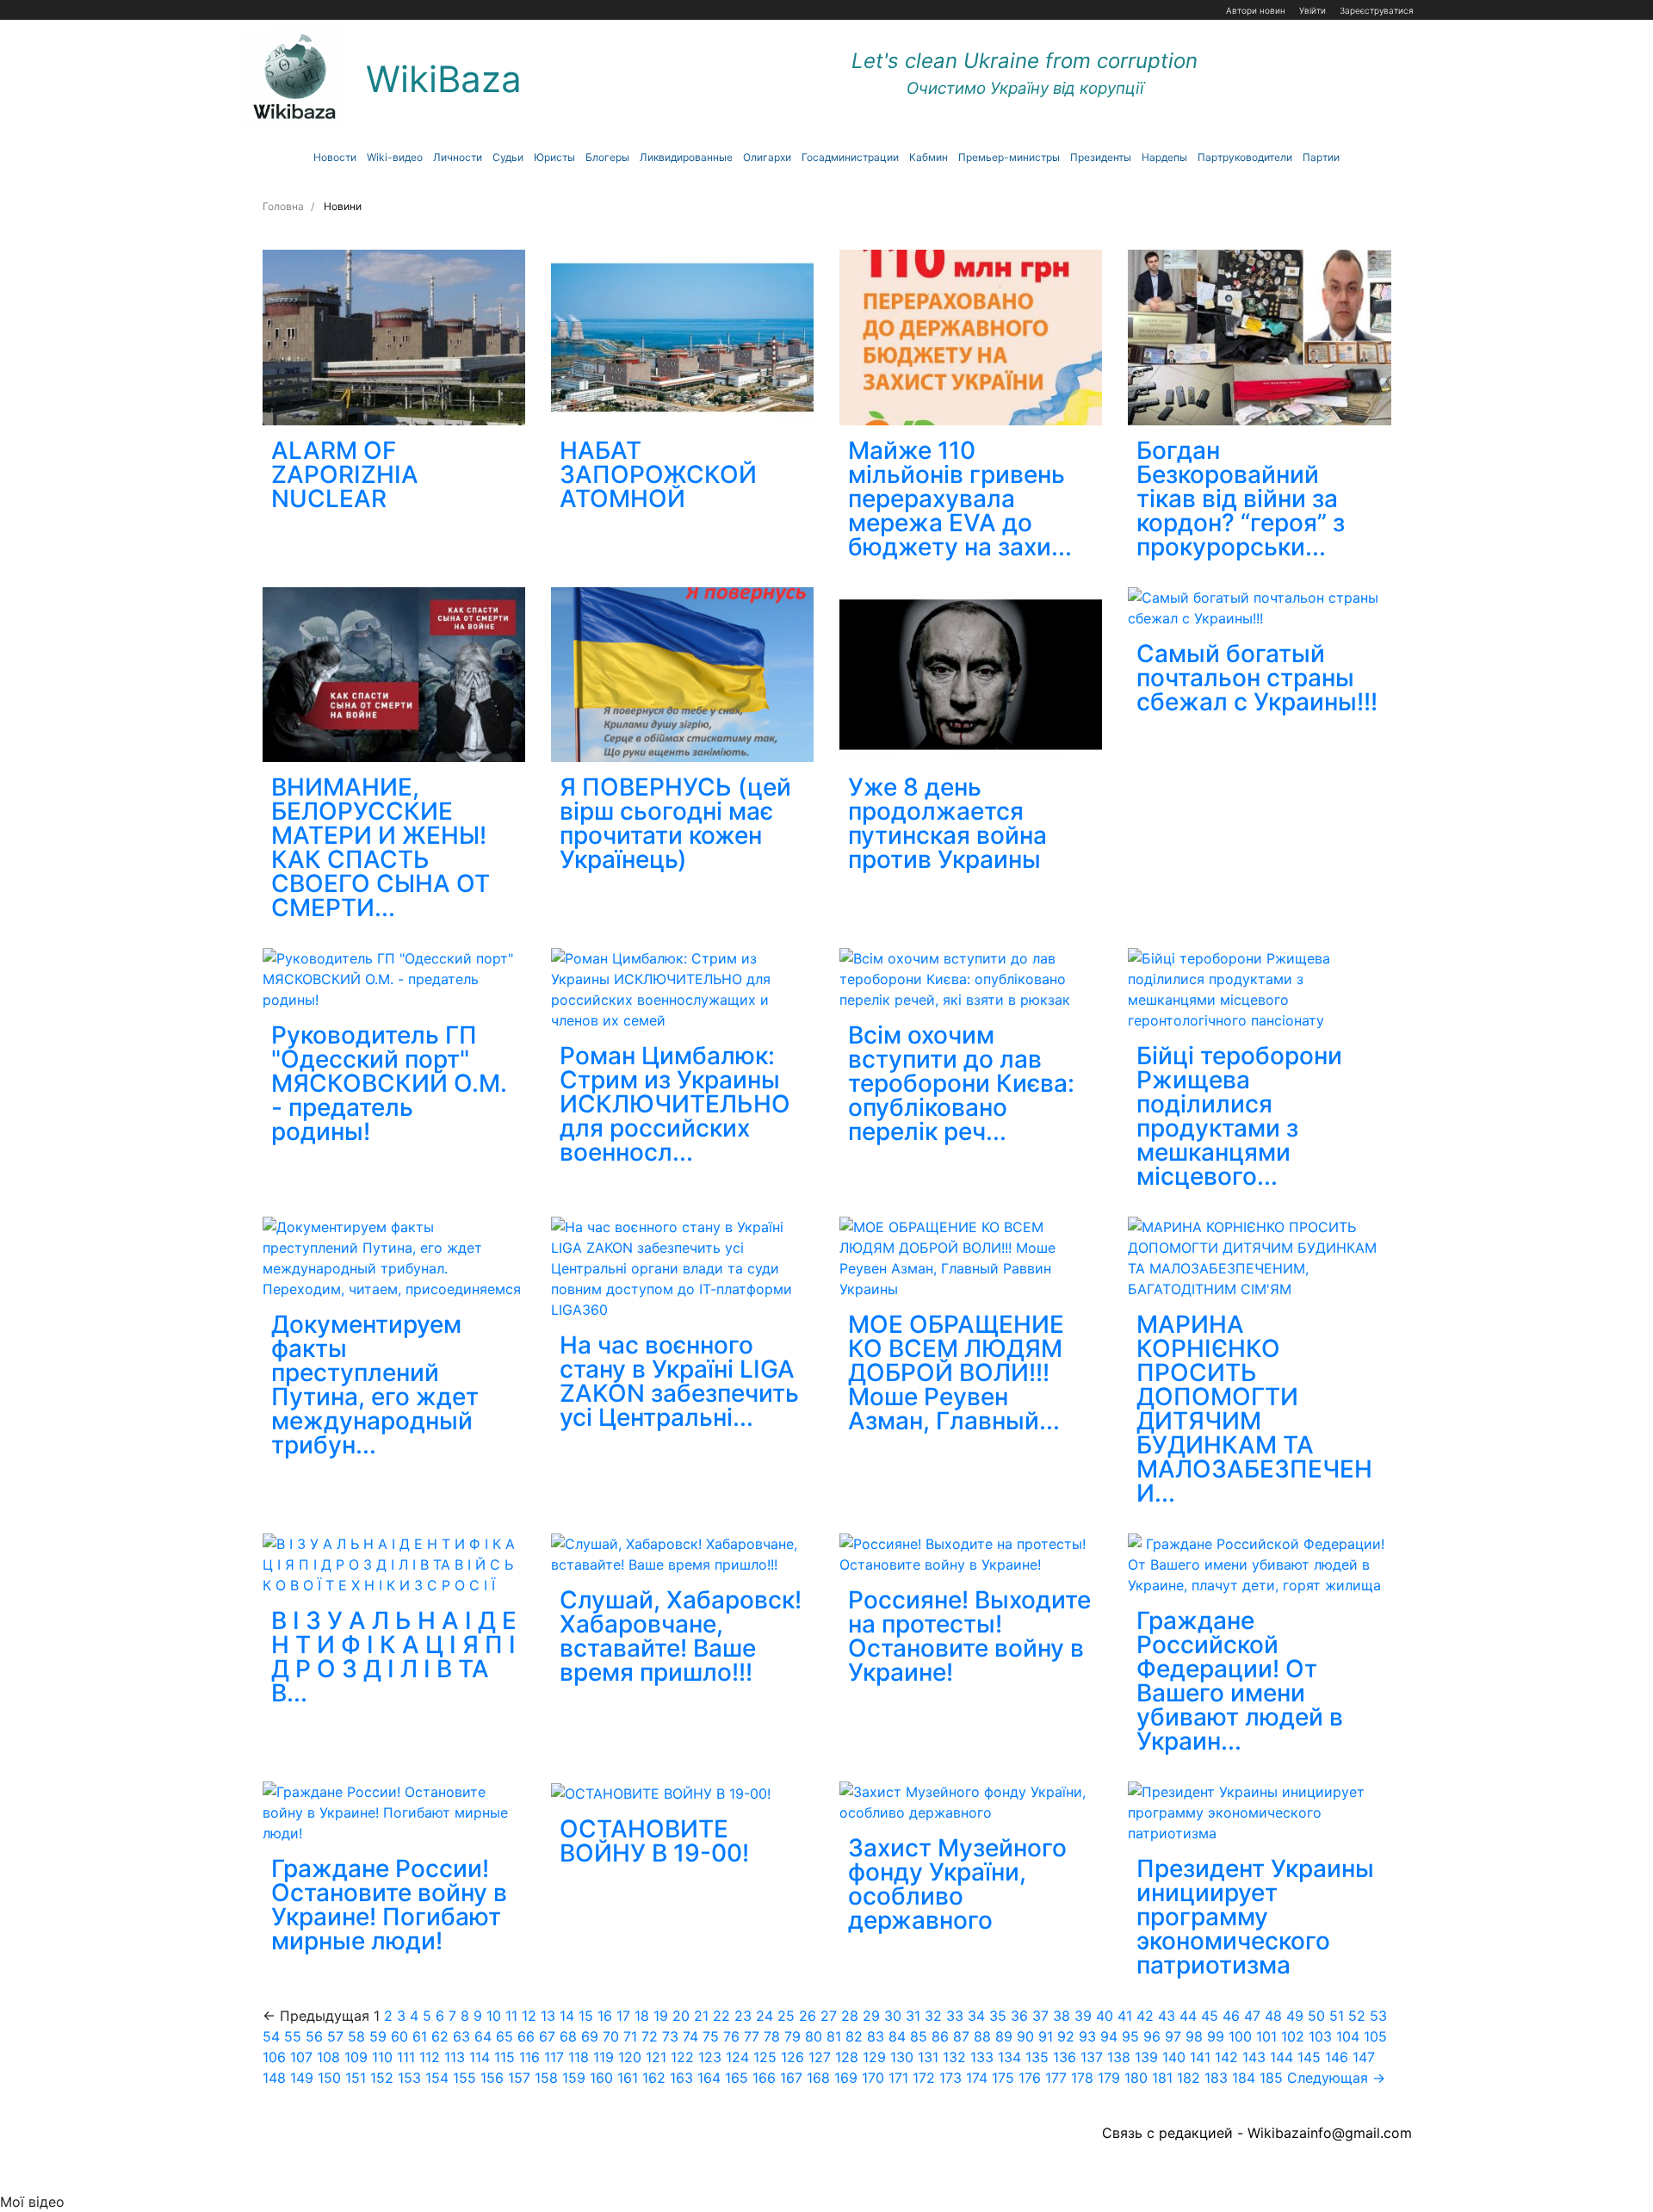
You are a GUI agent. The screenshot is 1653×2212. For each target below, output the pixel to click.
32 (933, 2016)
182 (1189, 2078)
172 (924, 2078)
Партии (1321, 157)
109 (356, 2057)
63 (461, 2036)
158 (546, 2078)
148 (274, 2078)
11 (511, 2016)
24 (765, 2016)
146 (1337, 2057)
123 (710, 2057)
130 (902, 2057)
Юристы (554, 157)
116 (529, 2057)
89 (1004, 2036)
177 (1056, 2078)
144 (1282, 2057)
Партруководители (1245, 157)
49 (1295, 2016)
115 (505, 2057)
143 (1254, 2057)
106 (274, 2057)
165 (737, 2078)
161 (628, 2078)
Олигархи (767, 157)
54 (271, 2036)
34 (976, 2016)
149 (302, 2078)
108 (328, 2057)
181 (1162, 2078)
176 (1030, 2078)
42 (1145, 2016)
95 (1130, 2036)
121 (656, 2057)
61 (420, 2036)
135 (1037, 2057)
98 (1194, 2036)
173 (950, 2078)
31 (913, 2016)
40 (1105, 2016)
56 (314, 2036)
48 (1273, 2016)
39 (1083, 2016)
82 (854, 2036)
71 (630, 2036)
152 (382, 2078)
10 (494, 2016)
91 (1046, 2036)
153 (409, 2078)
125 (765, 2057)
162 (654, 2078)
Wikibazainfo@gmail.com (1330, 2133)
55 (293, 2036)
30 (893, 2016)
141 (1200, 2057)
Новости (335, 157)
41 (1125, 2016)
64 (483, 2036)
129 (874, 2057)
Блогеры (607, 157)
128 (847, 2057)
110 (382, 2057)
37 (1040, 2016)
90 (1025, 2036)
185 (1271, 2078)
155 (464, 2078)
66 (526, 2036)
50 (1316, 2016)
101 (1266, 2036)
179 (1109, 2078)
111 (406, 2057)
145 (1309, 2057)
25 (786, 2016)
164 (709, 2078)
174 (977, 2078)
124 (737, 2057)
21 (701, 2016)
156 (492, 2078)
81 (834, 2036)
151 (356, 2078)
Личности (458, 157)
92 (1066, 2036)
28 (850, 2016)
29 (871, 2016)
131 (928, 2057)
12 (529, 2016)
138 (1119, 2057)
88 (982, 2036)
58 (356, 2036)
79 (792, 2036)
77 (752, 2036)
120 (630, 2057)
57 (335, 2036)
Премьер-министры (1009, 157)
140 (1174, 2057)
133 (982, 2057)
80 (814, 2036)
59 (378, 2036)
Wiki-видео (395, 157)
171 (898, 2078)
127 (820, 2057)
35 (998, 2016)
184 (1244, 2078)
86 (940, 2036)
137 (1092, 2057)
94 (1109, 2036)
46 (1231, 2016)
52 (1357, 2016)
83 (876, 2036)
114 (480, 2057)
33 (955, 2016)
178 (1082, 2078)
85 (919, 2036)
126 (792, 2057)
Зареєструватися (1377, 10)
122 (682, 2057)
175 (1003, 2078)
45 (1210, 2016)
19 (661, 2016)
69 (590, 2036)
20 (681, 2016)
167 (791, 2078)
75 (711, 2036)
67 (547, 2036)
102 (1293, 2036)
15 (586, 2016)
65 (505, 2036)
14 (567, 2016)
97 (1173, 2036)
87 (961, 2036)
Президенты (1101, 157)
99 (1216, 2036)
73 (670, 2036)
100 (1240, 2036)
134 (1009, 2057)
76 (731, 2036)
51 (1337, 2016)
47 (1252, 2016)
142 (1226, 2057)
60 (399, 2036)
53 (1378, 2016)
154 (437, 2078)
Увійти (1312, 10)
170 (873, 2078)
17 (623, 2016)
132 (954, 2057)
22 (721, 2016)
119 (604, 2057)
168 (818, 2078)
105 (1375, 2036)
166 (764, 2078)
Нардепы (1164, 157)
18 (642, 2016)
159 (574, 2078)
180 (1136, 2078)
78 (772, 2036)
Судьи (508, 157)
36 (1019, 2016)
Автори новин (1256, 10)
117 (554, 2057)
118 (579, 2057)
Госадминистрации (850, 157)
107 (301, 2057)
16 (605, 2016)
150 (329, 2078)
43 (1167, 2016)
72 (650, 2036)
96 (1152, 2036)
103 (1320, 2036)
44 (1188, 2016)
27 (829, 2016)
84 (897, 2036)
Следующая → (1336, 2078)
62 (440, 2036)
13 (548, 2016)
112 (430, 2057)
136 (1065, 2057)
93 (1087, 2036)
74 (690, 2036)
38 (1062, 2016)
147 (1364, 2057)
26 (808, 2016)
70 (611, 2036)
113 (455, 2057)
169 (846, 2078)
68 (568, 2036)
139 (1146, 2057)
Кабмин (929, 157)
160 (601, 2078)
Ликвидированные (686, 157)
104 (1348, 2036)
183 (1216, 2078)
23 (743, 2016)
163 (681, 2078)
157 (519, 2078)
